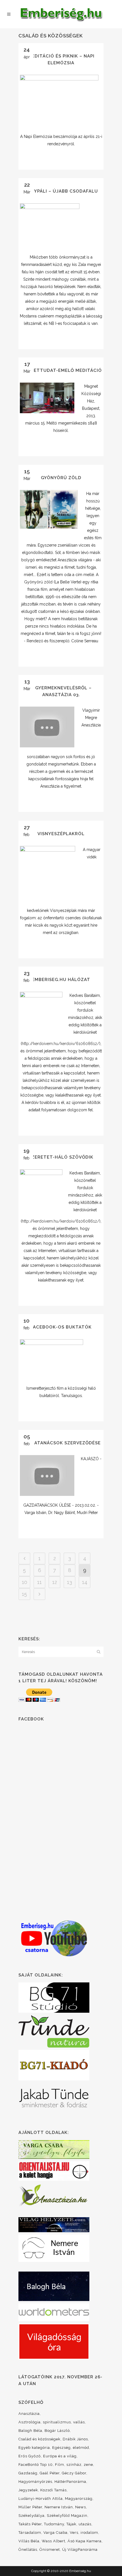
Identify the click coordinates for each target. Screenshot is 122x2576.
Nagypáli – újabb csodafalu (61, 191)
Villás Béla (29, 2541)
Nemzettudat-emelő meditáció (61, 370)
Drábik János (75, 2439)
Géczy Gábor (74, 2473)
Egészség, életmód (71, 2448)
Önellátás (28, 2550)
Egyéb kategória (34, 2448)
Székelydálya (31, 2516)
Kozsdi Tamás (53, 2490)
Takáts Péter (30, 2524)
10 (25, 1582)
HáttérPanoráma (70, 2482)
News (81, 2507)
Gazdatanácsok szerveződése (61, 1443)
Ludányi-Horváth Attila (41, 2499)
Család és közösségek (39, 2439)
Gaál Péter (50, 2473)
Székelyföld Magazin (67, 2516)
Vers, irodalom (84, 2533)
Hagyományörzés (35, 2482)
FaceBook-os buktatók (61, 1327)
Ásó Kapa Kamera (85, 2541)
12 (55, 1582)
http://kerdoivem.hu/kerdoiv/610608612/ (61, 1044)
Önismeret (50, 2550)
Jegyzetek (28, 2490)
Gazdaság (28, 2473)
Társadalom (30, 2533)
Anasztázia (29, 2414)
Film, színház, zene (74, 2465)
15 (24, 1594)
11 (39, 1582)
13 (70, 1582)
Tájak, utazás (79, 2524)
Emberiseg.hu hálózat (61, 980)
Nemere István (59, 2507)
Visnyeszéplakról (61, 834)
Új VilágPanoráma (80, 2550)
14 (85, 1582)
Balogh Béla (30, 2431)
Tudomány (54, 2524)
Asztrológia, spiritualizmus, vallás (52, 2422)
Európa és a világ (60, 2456)
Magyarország (79, 2499)
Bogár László (57, 2431)
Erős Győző (30, 2456)
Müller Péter (30, 2507)
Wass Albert (53, 2541)
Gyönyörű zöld (61, 478)
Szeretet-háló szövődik (61, 1157)
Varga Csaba (55, 2533)
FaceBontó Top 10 (36, 2465)
